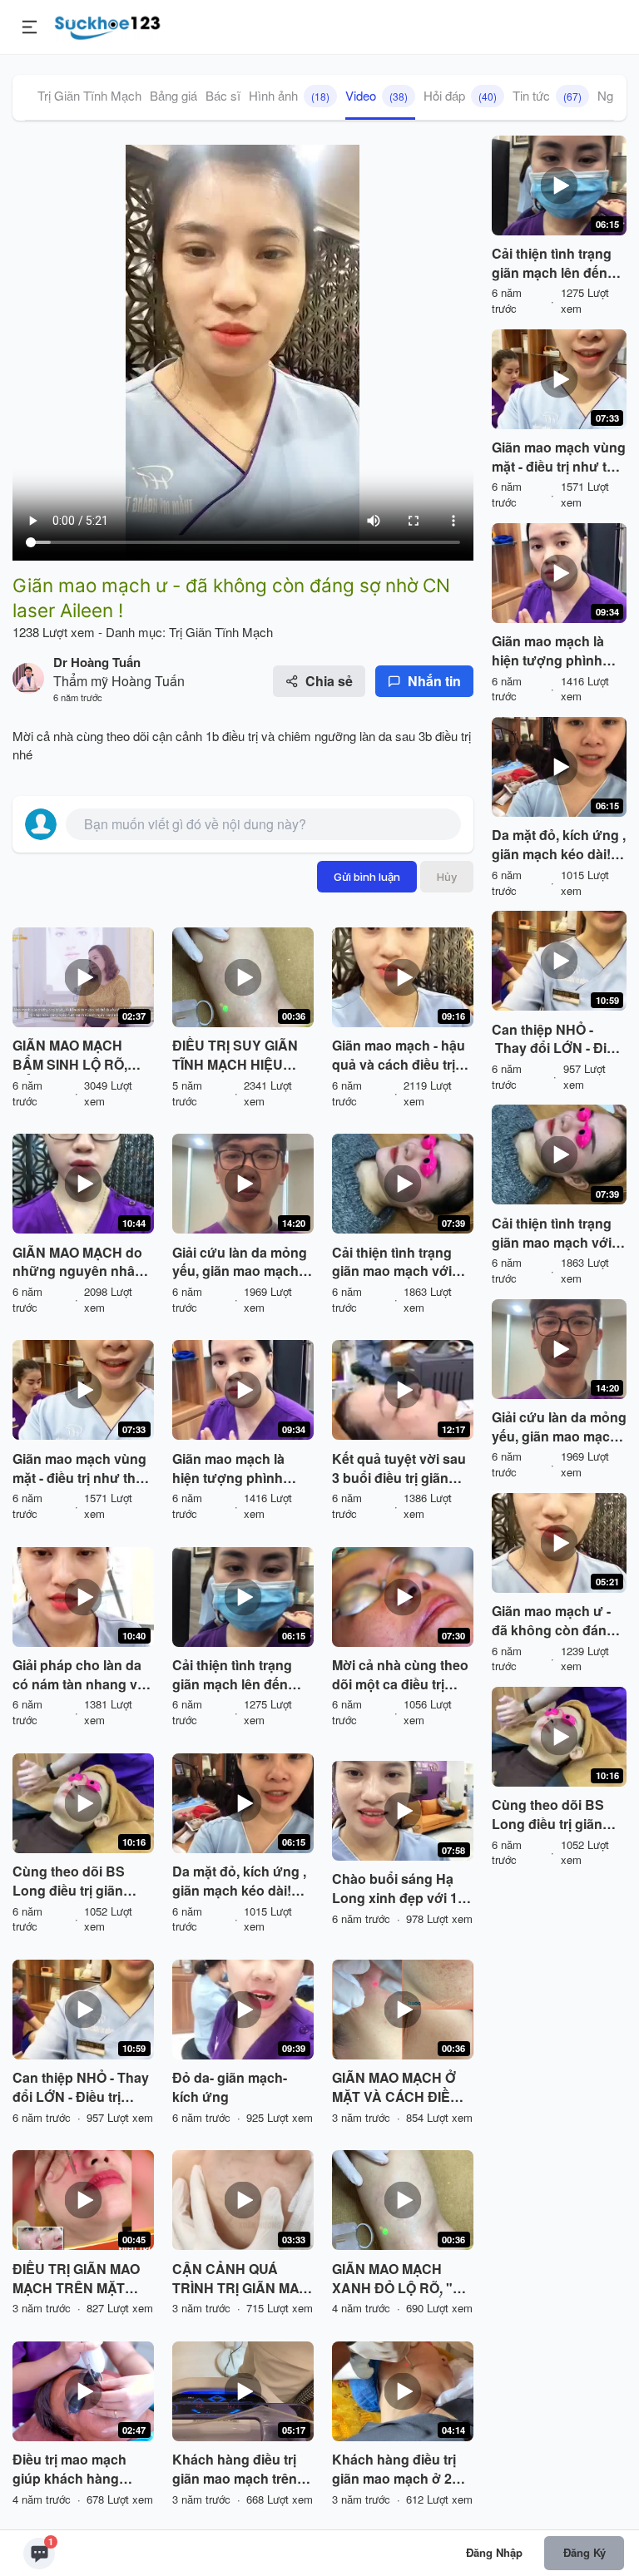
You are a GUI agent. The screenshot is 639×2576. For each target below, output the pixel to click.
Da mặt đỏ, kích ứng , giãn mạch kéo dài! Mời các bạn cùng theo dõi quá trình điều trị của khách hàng (239, 1881)
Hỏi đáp (460, 95)
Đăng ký (585, 2552)
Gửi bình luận (367, 877)
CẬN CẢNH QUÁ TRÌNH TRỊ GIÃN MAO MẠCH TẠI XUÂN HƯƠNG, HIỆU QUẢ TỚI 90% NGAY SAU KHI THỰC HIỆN (240, 2279)
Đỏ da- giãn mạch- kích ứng (230, 2087)
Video (376, 95)
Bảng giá (173, 95)
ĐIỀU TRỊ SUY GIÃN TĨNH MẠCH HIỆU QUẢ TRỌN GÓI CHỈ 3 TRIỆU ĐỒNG (240, 1056)
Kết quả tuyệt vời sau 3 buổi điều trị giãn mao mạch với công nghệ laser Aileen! (399, 1469)
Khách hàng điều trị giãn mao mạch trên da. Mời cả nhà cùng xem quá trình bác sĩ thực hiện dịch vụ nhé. (236, 2470)
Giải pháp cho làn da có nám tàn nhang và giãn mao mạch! (79, 1675)
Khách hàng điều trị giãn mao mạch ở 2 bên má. (394, 2470)
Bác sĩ (223, 95)
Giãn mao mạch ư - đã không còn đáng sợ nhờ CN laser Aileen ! (553, 1621)
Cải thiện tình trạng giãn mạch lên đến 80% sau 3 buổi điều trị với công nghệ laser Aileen (235, 1675)
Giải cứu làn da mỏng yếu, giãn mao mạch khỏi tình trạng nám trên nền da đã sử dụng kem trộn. (240, 1263)
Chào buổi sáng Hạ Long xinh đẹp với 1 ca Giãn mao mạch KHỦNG (395, 1889)
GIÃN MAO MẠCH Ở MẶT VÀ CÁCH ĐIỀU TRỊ (396, 2088)
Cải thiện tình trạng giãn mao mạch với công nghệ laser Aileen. (392, 1263)
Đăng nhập (494, 2552)
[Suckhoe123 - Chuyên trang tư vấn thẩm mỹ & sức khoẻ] (108, 25)
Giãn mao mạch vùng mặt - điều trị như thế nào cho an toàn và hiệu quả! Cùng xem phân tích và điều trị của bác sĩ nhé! (79, 1469)
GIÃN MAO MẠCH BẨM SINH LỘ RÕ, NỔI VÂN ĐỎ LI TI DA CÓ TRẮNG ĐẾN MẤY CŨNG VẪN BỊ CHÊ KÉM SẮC (81, 1056)
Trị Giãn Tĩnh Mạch (89, 95)
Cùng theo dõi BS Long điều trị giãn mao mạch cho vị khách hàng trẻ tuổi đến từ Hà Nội (74, 1881)
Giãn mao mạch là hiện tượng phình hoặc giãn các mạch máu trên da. (235, 1469)
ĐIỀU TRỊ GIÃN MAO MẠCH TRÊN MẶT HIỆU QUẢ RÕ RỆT (76, 2279)
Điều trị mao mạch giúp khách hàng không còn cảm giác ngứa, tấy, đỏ (77, 2470)
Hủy (447, 877)
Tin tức (547, 95)
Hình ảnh (289, 95)
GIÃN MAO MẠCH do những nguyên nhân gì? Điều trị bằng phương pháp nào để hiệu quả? (80, 1263)
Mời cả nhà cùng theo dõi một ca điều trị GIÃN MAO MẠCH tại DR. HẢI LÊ (400, 1675)
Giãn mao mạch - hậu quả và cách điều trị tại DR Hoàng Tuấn (399, 1056)
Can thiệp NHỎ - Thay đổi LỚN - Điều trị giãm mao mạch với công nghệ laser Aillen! (81, 2088)
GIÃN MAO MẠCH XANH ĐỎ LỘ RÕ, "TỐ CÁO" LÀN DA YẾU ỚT (401, 2279)
